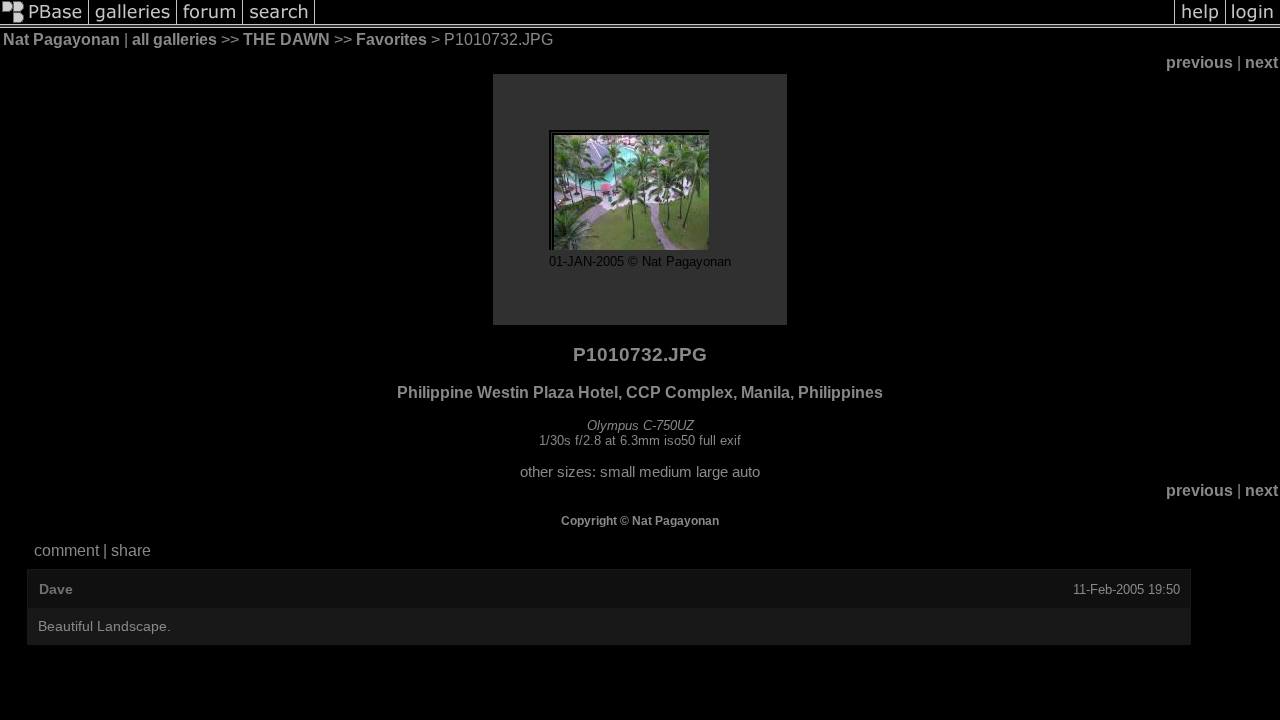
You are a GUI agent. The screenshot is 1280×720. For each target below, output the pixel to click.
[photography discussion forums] (210, 22)
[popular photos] (744, 22)
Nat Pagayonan (61, 39)
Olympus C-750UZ (640, 425)
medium (665, 472)
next (1261, 62)
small (617, 472)
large (712, 472)
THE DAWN (286, 39)
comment (66, 550)
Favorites (391, 39)
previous (1199, 62)
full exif (720, 440)
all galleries (174, 39)
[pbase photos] (44, 22)
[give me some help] (1200, 22)
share (131, 550)
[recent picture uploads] (133, 22)
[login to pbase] (1253, 22)
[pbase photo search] (279, 22)
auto (746, 472)
